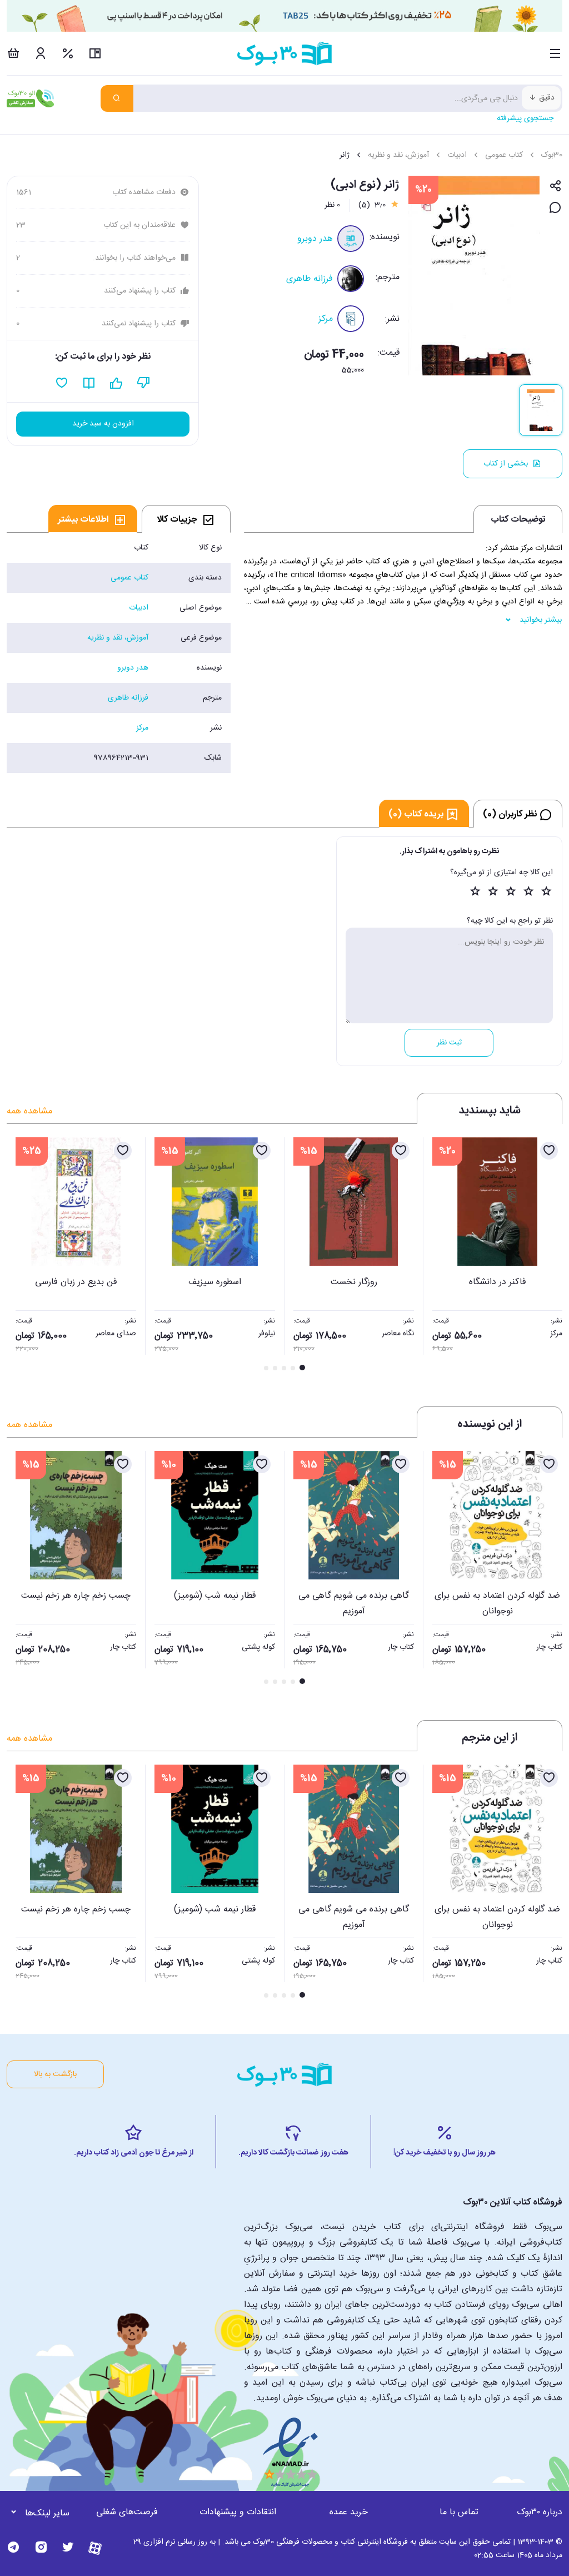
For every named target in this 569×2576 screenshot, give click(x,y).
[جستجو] (117, 98)
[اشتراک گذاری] (555, 187)
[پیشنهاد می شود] (116, 383)
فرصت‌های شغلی (127, 2512)
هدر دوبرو (315, 239)
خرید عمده (349, 2512)
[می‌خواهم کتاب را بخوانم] (89, 383)
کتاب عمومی (504, 155)
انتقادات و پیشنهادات (238, 2512)
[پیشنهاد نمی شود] (144, 383)
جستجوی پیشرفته (525, 118)
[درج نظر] (555, 208)
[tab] (186, 519)
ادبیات (457, 155)
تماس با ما (459, 2512)
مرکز (326, 319)
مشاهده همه (29, 1111)
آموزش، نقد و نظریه (398, 155)
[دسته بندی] (555, 53)
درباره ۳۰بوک (540, 2512)
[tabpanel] (119, 653)
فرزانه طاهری (310, 279)
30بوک (552, 155)
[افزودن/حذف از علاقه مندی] (549, 1151)
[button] (21, 1255)
